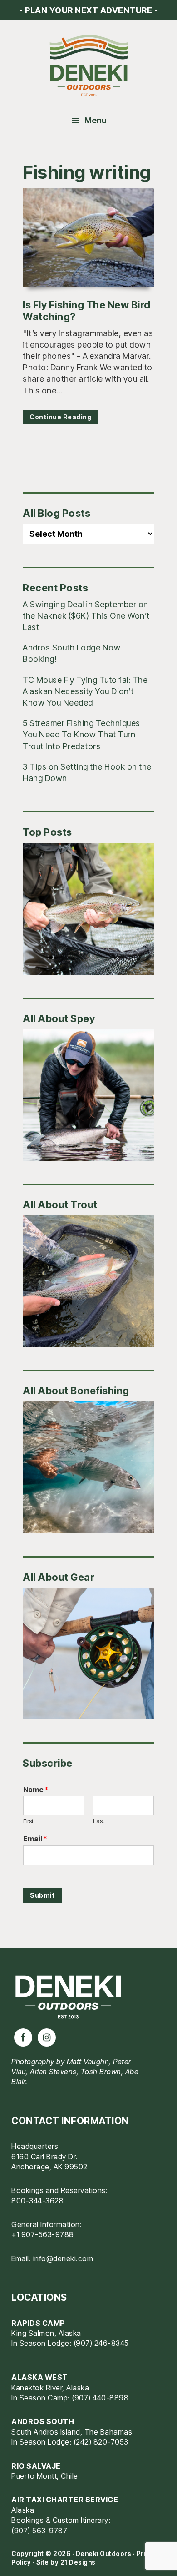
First (28, 1821)
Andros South (43, 2421)
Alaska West (40, 2377)
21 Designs (78, 2562)
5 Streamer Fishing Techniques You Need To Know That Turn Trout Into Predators (81, 734)
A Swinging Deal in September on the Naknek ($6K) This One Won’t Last (86, 616)
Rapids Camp (38, 2323)
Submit (42, 1895)
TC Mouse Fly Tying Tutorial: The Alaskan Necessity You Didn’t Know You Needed (85, 691)
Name (36, 1790)
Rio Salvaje (36, 2466)
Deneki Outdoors (88, 66)
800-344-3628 (37, 2201)
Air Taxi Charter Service (65, 2500)
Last (99, 1821)
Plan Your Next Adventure (88, 10)
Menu (96, 120)
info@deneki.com (63, 2258)
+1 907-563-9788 (43, 2234)
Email (35, 1839)
